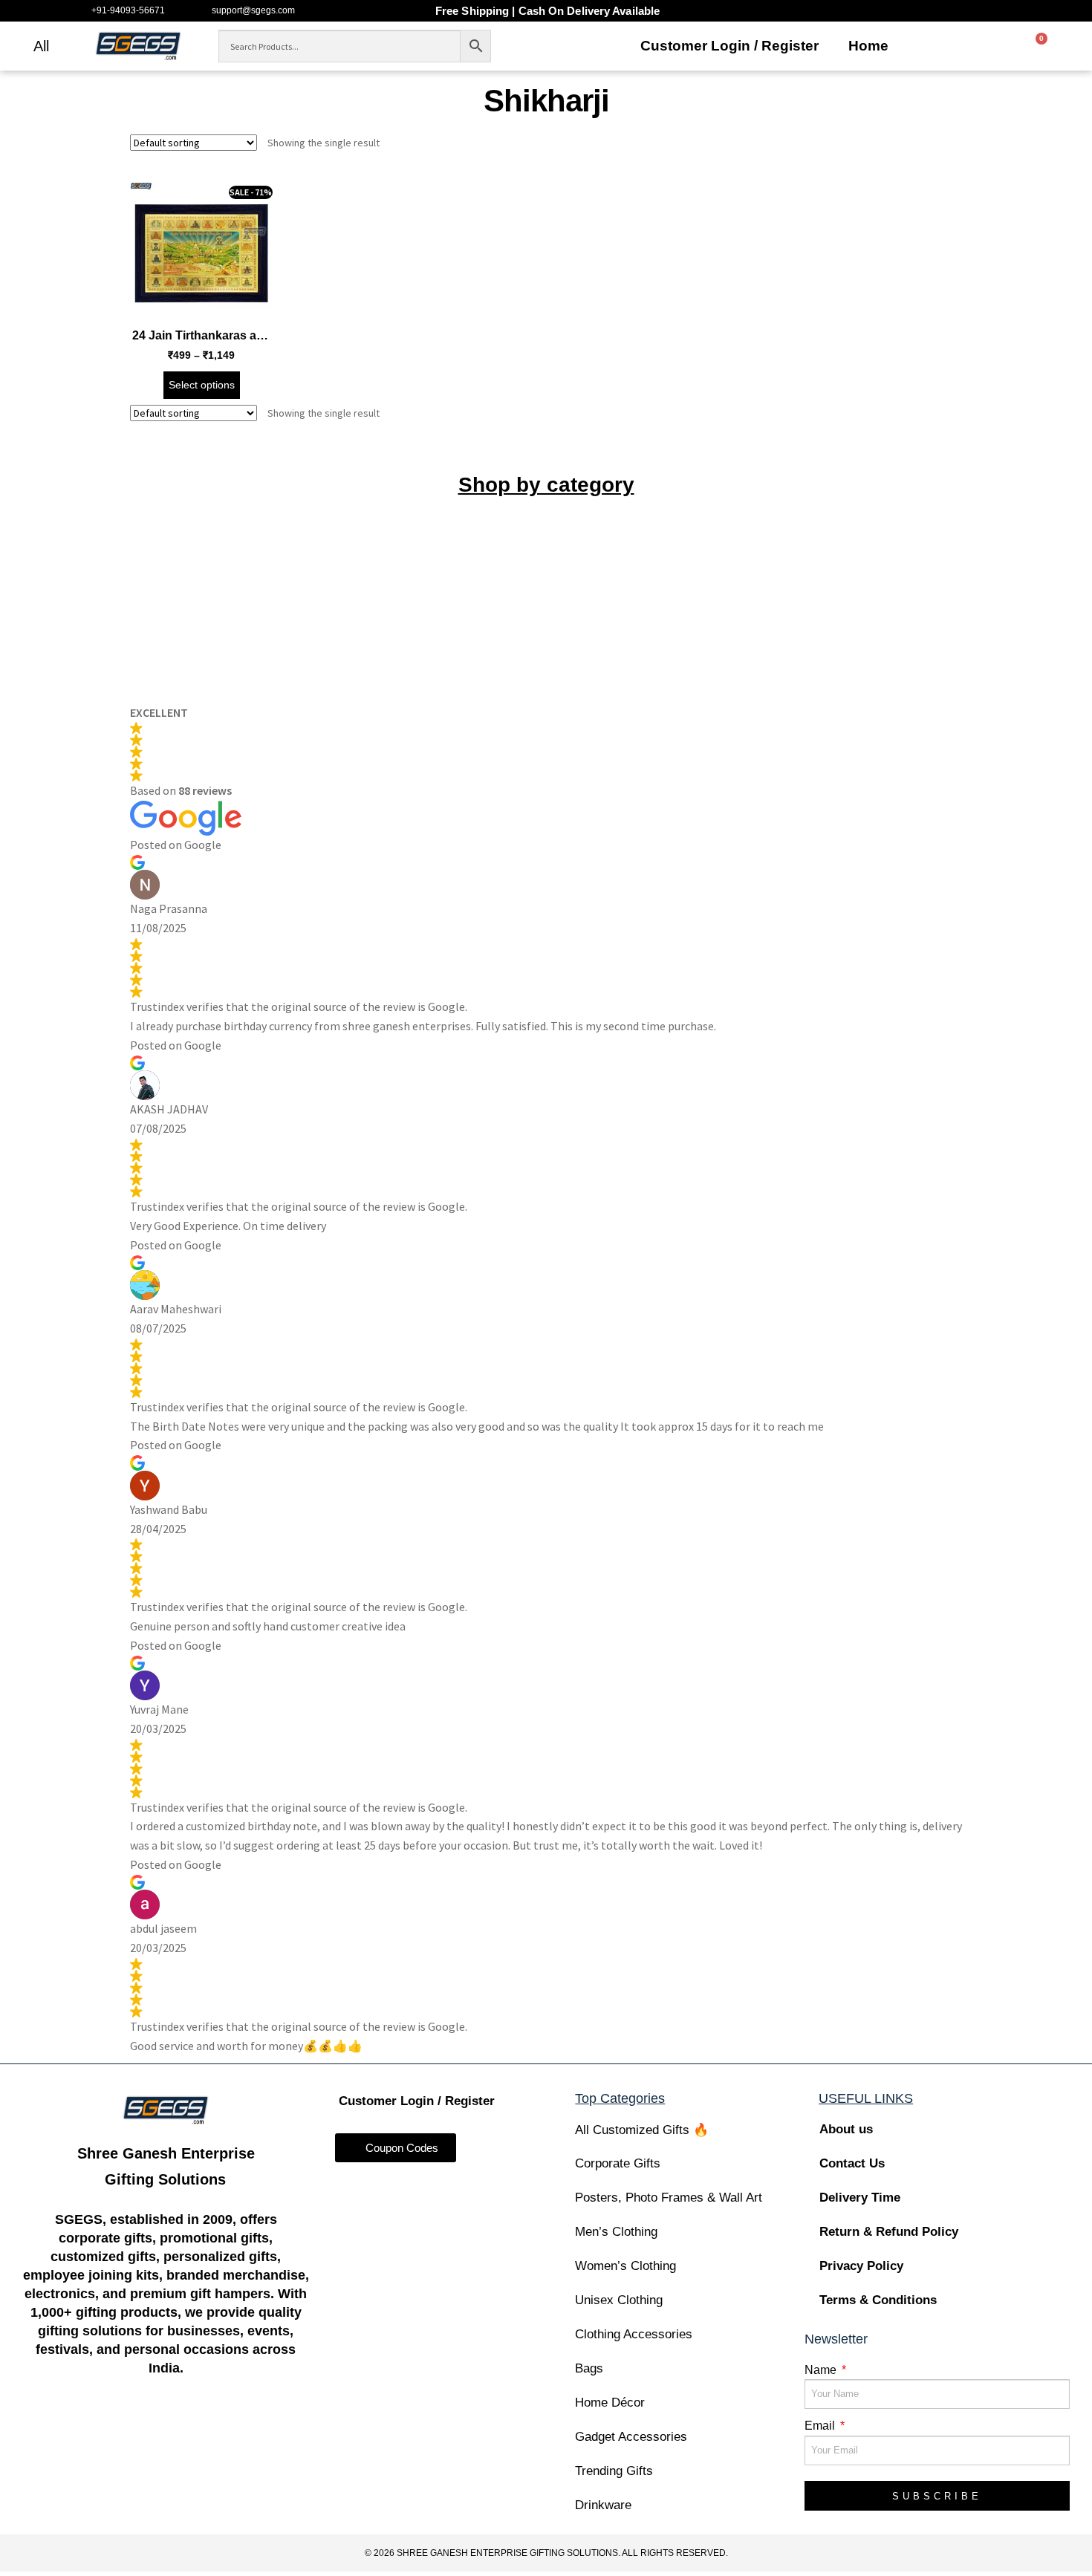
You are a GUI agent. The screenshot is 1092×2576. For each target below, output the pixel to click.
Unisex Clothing (619, 2300)
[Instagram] (137, 2428)
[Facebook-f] (79, 2428)
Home (868, 46)
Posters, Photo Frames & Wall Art (669, 2198)
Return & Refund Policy (889, 2232)
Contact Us (852, 2163)
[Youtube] (195, 2428)
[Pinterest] (252, 2428)
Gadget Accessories (631, 2437)
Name (822, 2370)
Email (821, 2426)
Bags (589, 2368)
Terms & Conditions (878, 2300)
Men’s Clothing (616, 2232)
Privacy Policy (861, 2266)
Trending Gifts (614, 2471)
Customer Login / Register (729, 46)
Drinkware (603, 2505)
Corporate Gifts (618, 2163)
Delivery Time (860, 2198)
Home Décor (610, 2403)
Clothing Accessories (634, 2334)
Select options (202, 385)
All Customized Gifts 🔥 (642, 2130)
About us (846, 2129)
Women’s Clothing (625, 2266)
